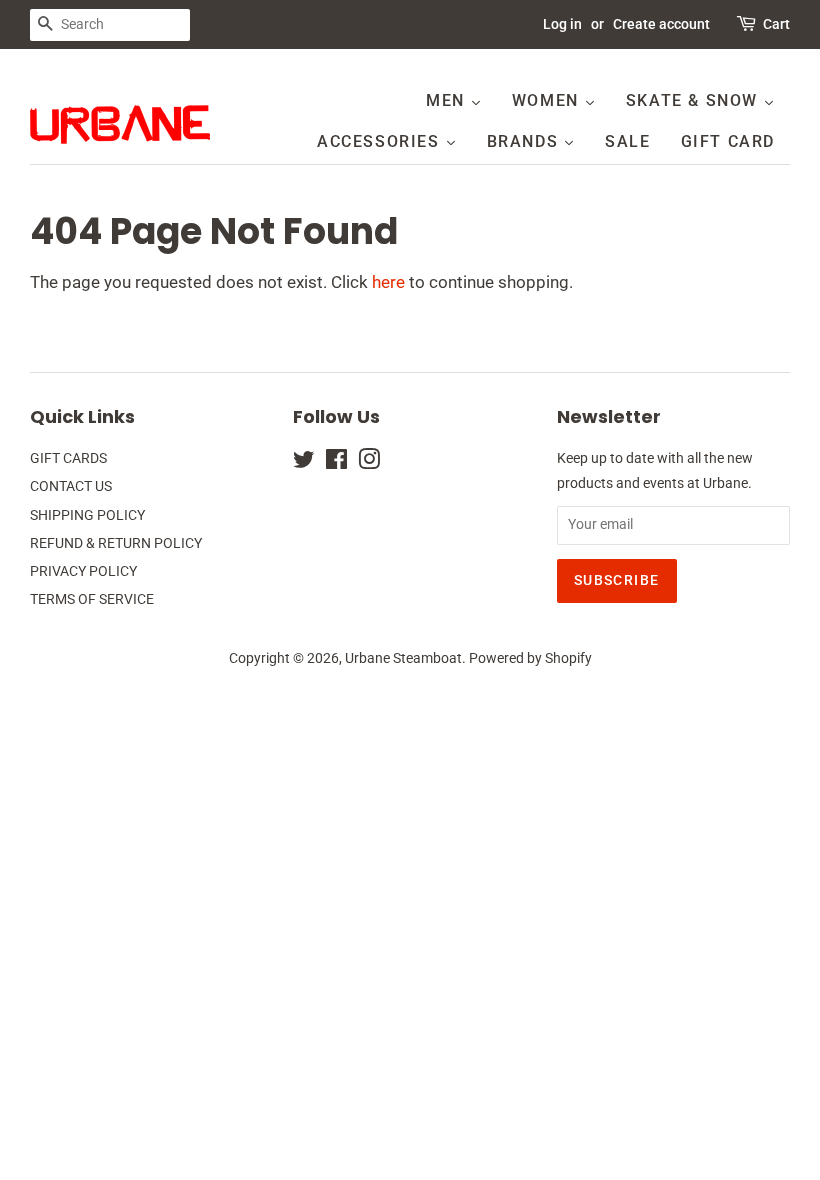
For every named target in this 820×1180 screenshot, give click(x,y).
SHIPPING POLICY (87, 515)
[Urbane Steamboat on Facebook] (336, 463)
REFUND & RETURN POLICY (116, 543)
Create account (661, 24)
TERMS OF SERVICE (92, 599)
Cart (776, 24)
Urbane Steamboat (403, 658)
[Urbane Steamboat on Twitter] (304, 463)
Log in (562, 24)
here (388, 282)
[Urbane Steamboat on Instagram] (369, 463)
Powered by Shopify (530, 658)
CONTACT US (71, 486)
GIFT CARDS (68, 458)
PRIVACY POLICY (83, 571)
